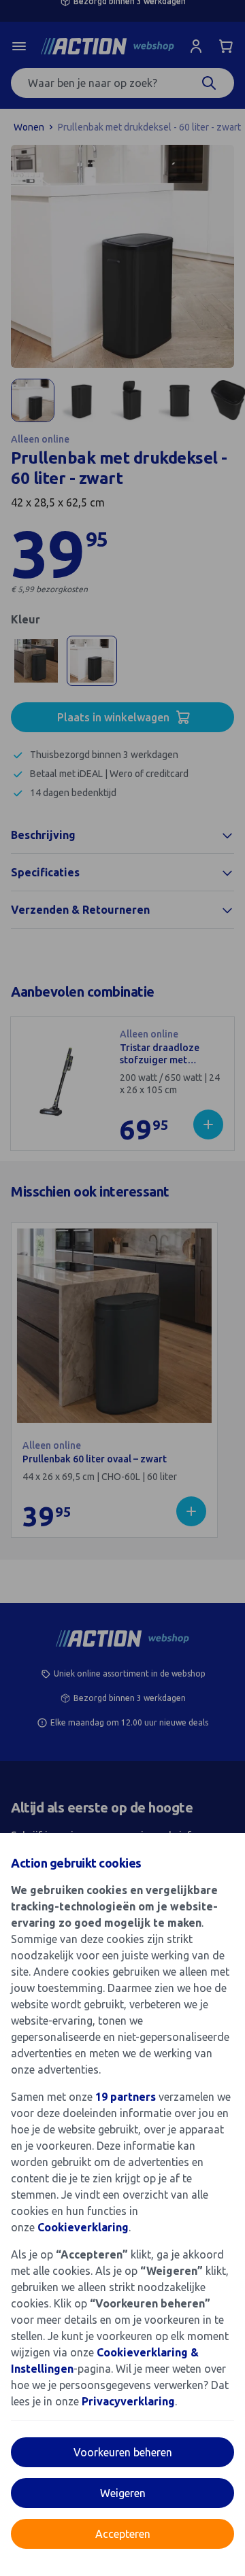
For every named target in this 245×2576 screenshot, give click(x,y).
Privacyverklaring (128, 2401)
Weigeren (123, 2493)
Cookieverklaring (83, 2227)
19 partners (126, 2097)
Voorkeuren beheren (123, 2452)
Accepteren (123, 2534)
